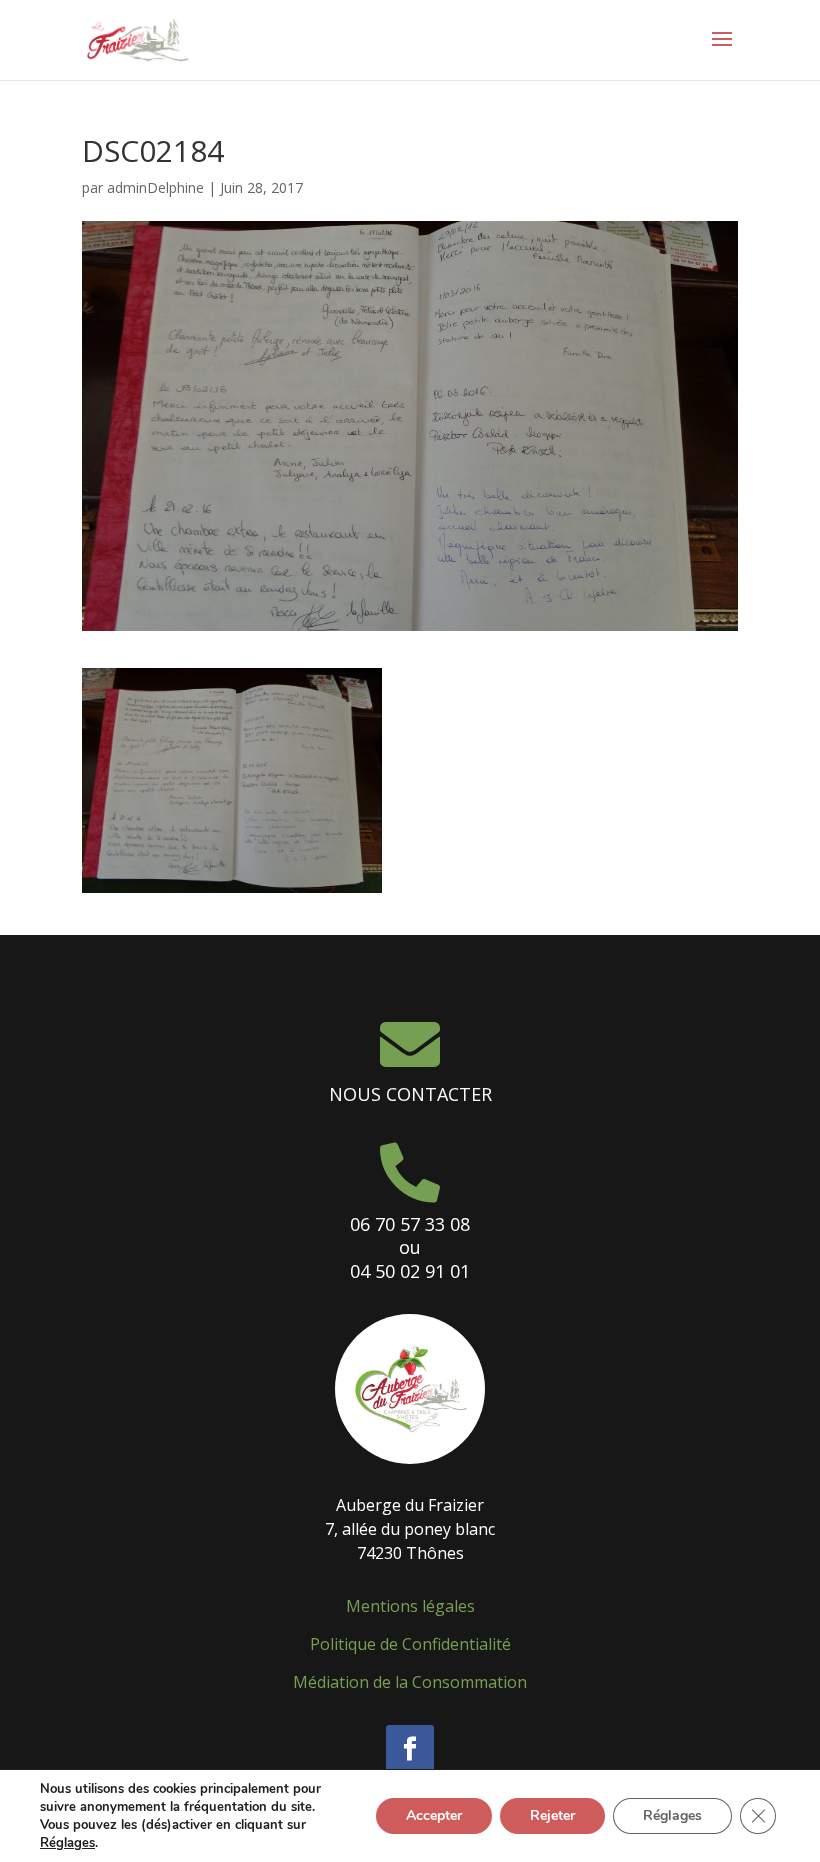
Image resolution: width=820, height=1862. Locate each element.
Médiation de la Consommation (410, 1682)
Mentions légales (410, 1606)
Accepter (434, 1815)
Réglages (67, 1843)
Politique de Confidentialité (410, 1644)
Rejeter (552, 1815)
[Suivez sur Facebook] (410, 1749)
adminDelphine (155, 187)
